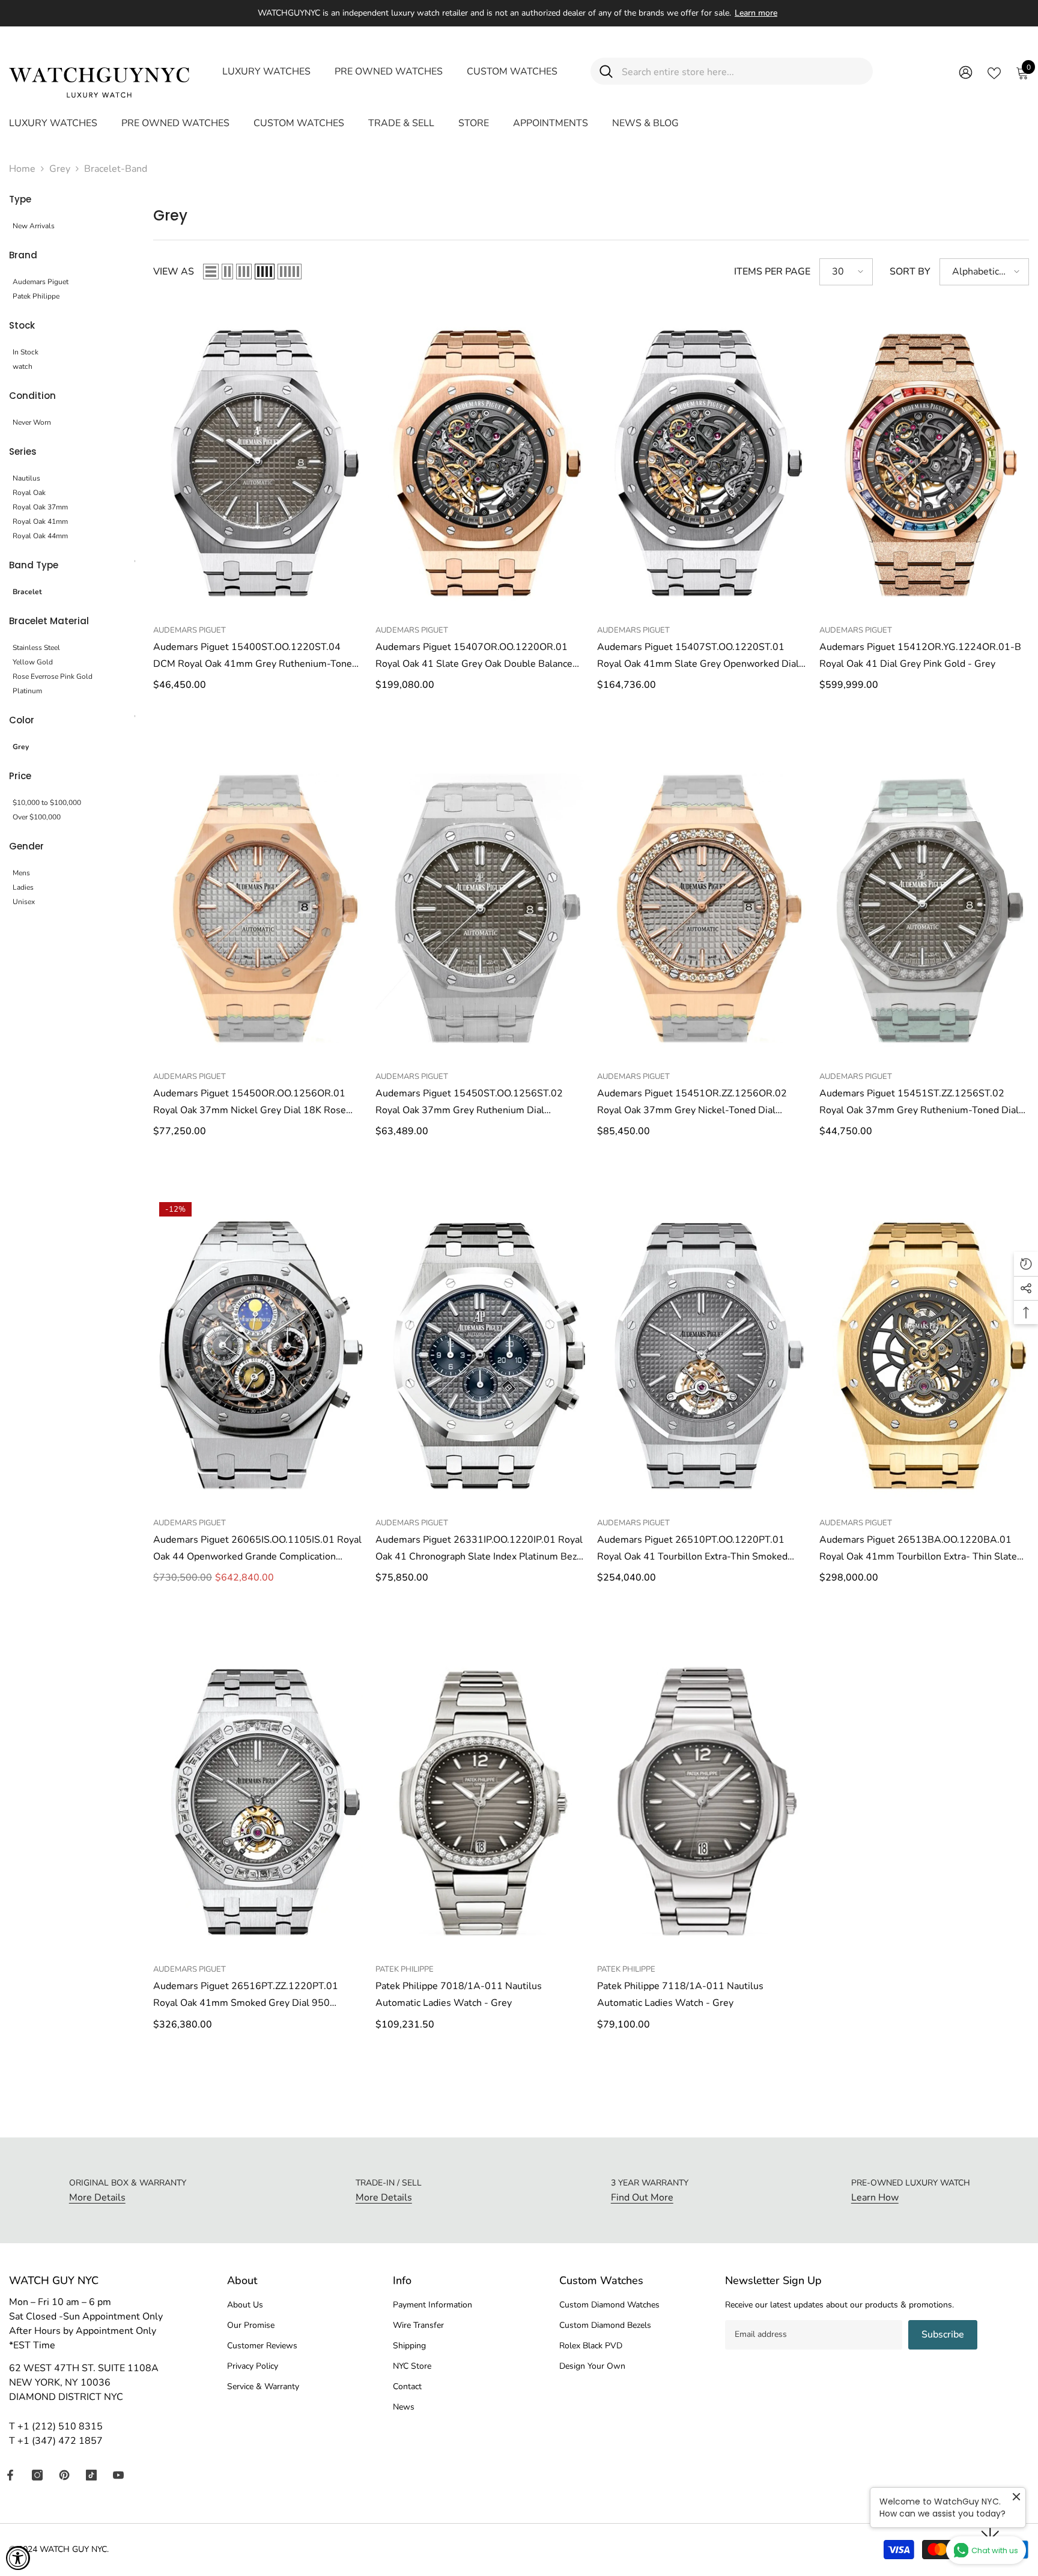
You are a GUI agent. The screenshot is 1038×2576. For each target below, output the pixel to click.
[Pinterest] (64, 2475)
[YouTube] (118, 2475)
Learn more (756, 13)
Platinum (27, 691)
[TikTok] (91, 2475)
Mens (21, 873)
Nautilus (26, 478)
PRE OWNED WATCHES (389, 71)
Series (23, 451)
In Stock (26, 352)
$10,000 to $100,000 (47, 803)
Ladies (23, 887)
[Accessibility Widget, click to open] (18, 2558)
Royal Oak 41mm (40, 521)
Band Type (34, 565)
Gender (26, 846)
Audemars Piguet (41, 282)
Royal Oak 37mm (40, 507)
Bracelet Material (49, 621)
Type (20, 199)
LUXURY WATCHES (266, 71)
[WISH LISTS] (994, 72)
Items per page (772, 272)
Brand (23, 255)
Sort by (910, 272)
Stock (22, 325)
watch (23, 366)
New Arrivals (34, 226)
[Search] (732, 71)
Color (22, 720)
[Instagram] (37, 2475)
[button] (211, 272)
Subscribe (943, 2334)
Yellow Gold (33, 662)
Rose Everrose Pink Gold (53, 676)
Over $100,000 (37, 817)
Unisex (24, 902)
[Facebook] (10, 2475)
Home (22, 169)
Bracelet (27, 592)
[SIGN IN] (966, 72)
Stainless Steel (36, 648)
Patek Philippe (36, 296)
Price (20, 776)
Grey (60, 169)
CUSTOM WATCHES (512, 71)
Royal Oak (29, 493)
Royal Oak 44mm (40, 536)
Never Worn (32, 422)
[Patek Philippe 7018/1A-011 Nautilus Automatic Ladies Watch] (481, 1800)
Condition (32, 396)
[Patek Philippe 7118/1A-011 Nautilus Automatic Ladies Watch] (702, 1800)
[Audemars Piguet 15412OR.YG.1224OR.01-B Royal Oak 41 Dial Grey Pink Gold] (924, 461)
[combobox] (743, 71)
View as (174, 272)
